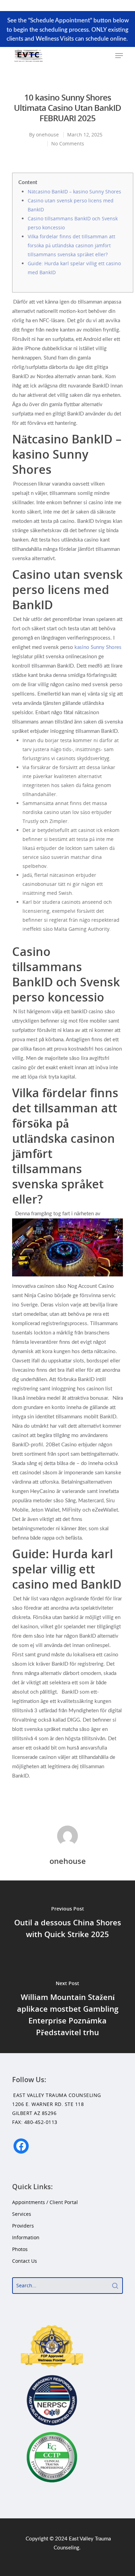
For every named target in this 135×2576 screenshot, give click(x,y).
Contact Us (25, 2261)
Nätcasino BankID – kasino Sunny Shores (74, 191)
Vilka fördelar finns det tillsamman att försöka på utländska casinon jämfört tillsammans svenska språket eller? (71, 245)
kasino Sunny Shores (98, 647)
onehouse (47, 135)
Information (26, 2237)
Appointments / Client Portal (45, 2202)
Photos (20, 2249)
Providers (23, 2226)
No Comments (68, 143)
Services (22, 2214)
